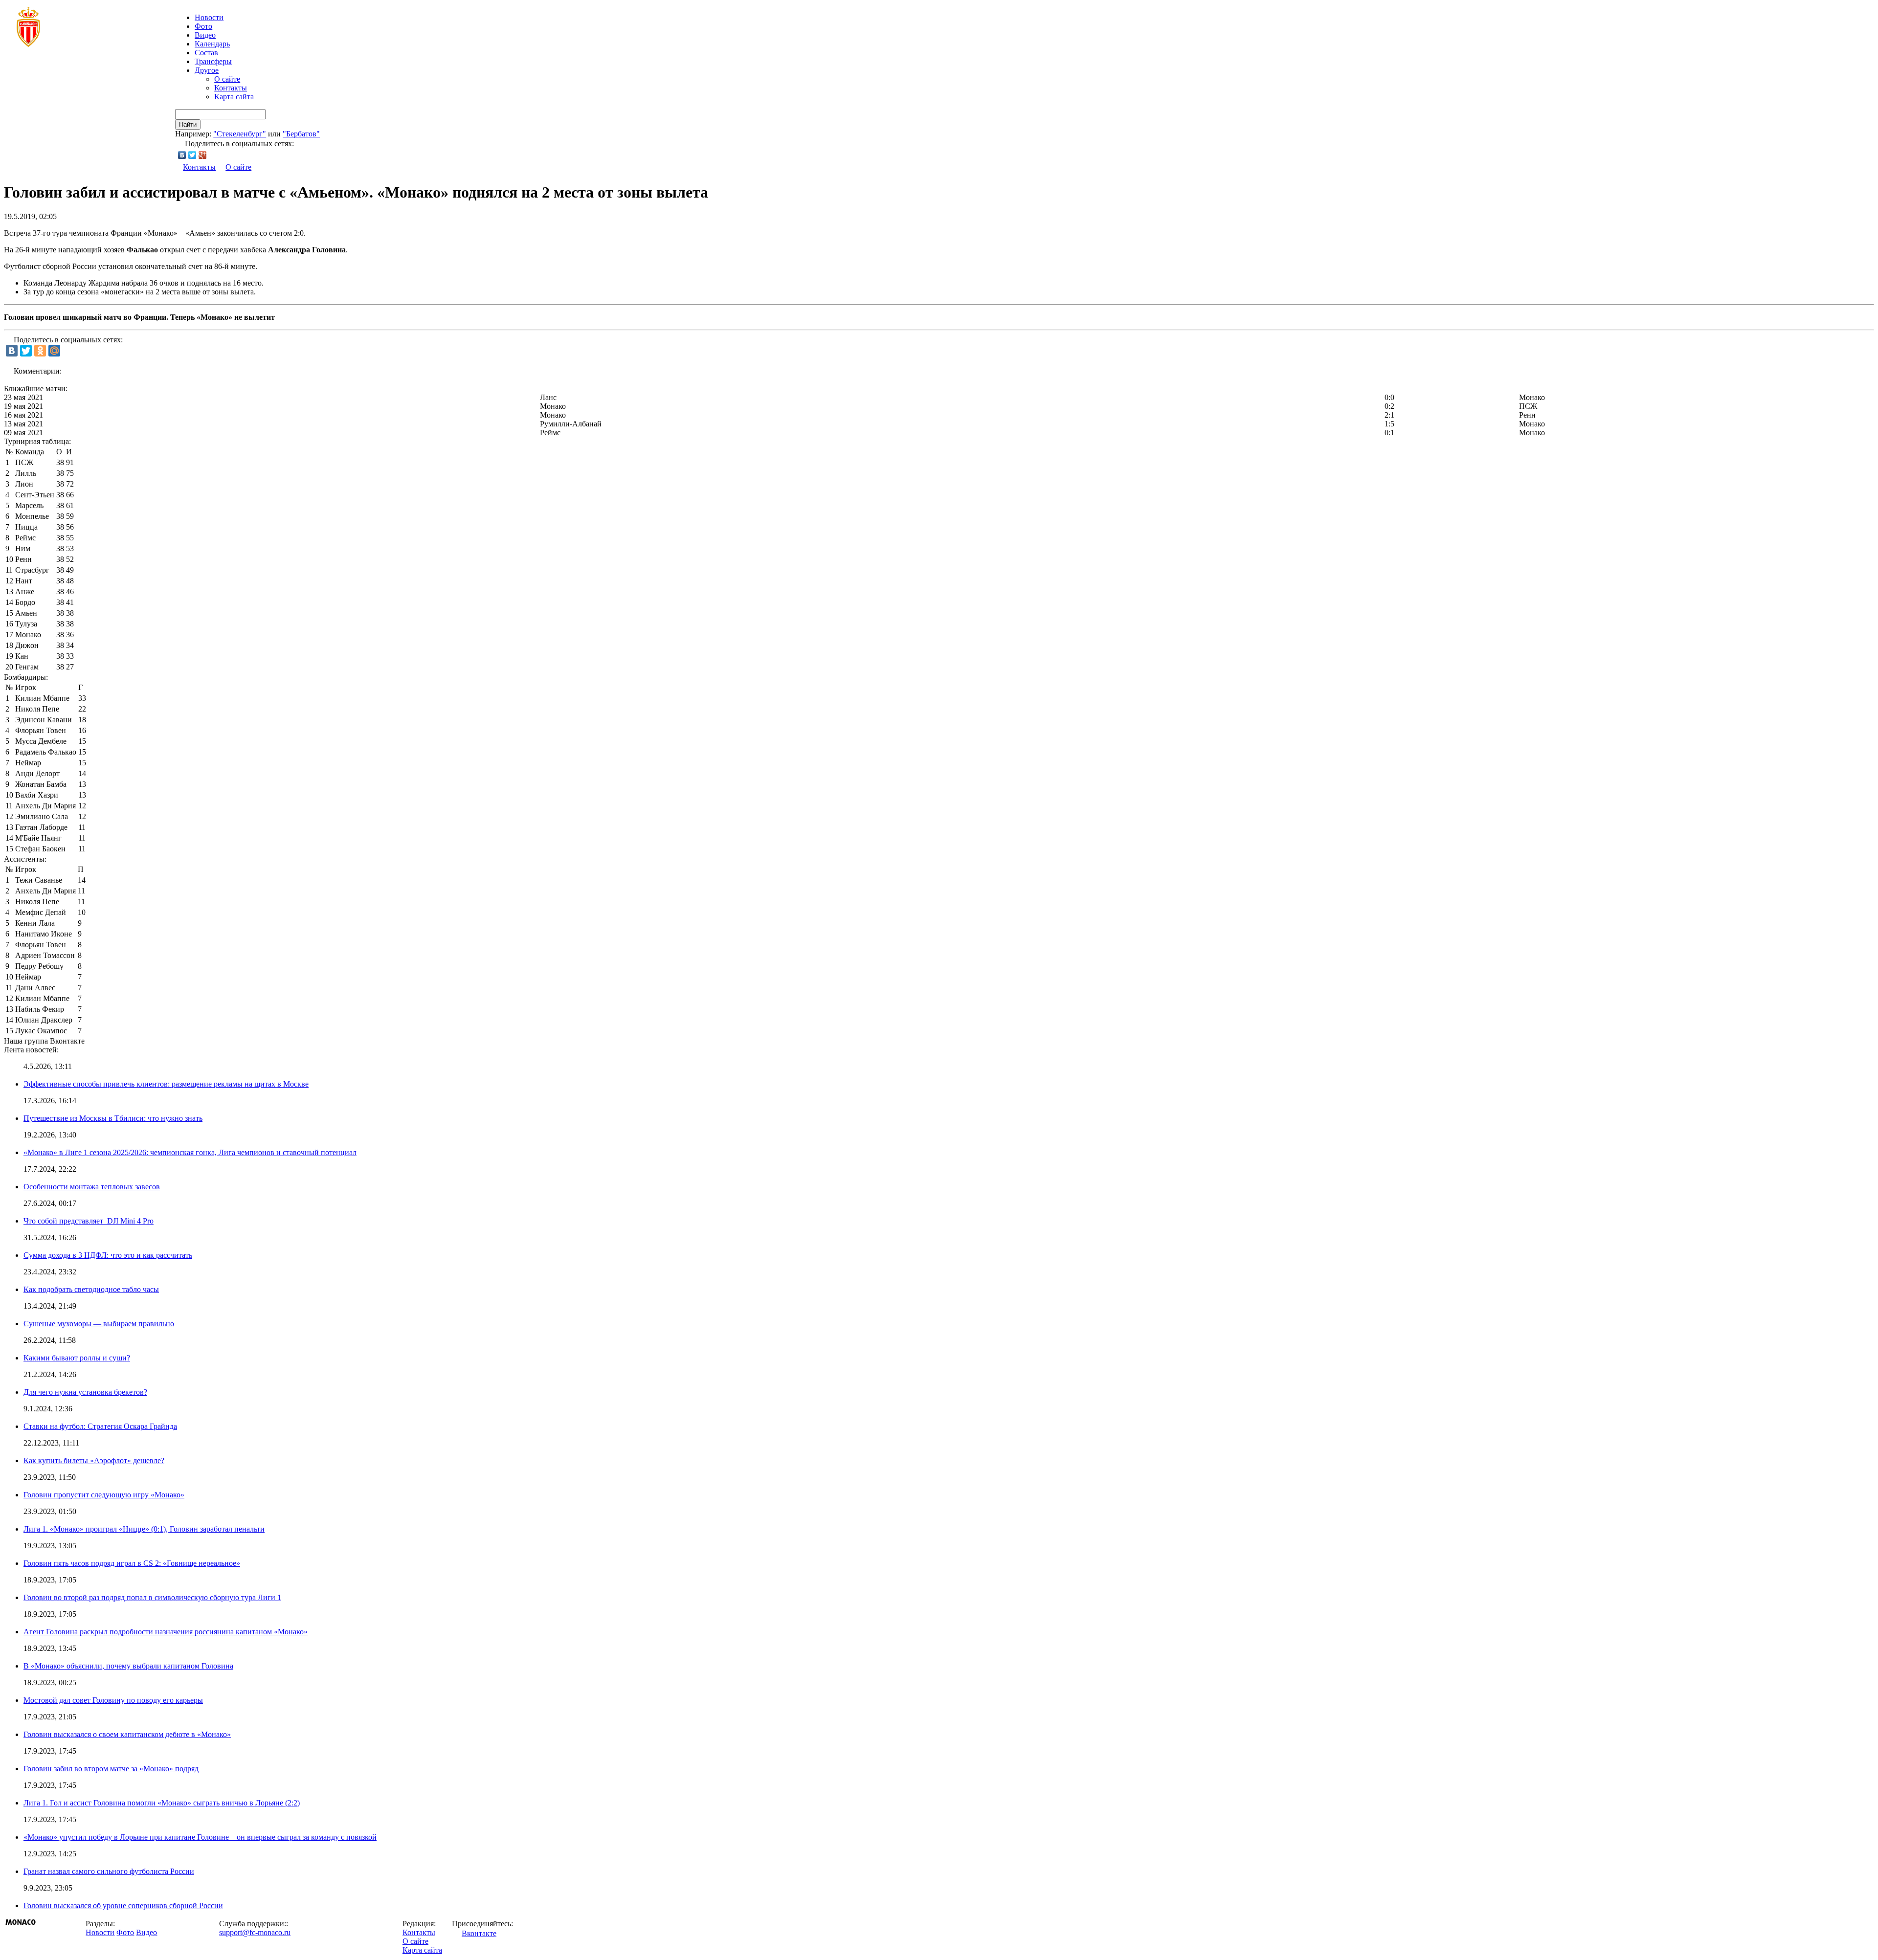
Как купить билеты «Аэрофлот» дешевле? (94, 1460)
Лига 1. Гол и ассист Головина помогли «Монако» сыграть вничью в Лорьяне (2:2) (162, 1803)
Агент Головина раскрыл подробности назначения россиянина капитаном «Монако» (166, 1632)
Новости (100, 1932)
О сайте (227, 79)
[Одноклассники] (40, 351)
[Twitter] (192, 155)
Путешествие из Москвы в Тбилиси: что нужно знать (113, 1118)
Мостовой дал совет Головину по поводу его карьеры (113, 1700)
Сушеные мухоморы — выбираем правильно (99, 1324)
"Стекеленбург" (240, 134)
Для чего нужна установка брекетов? (85, 1392)
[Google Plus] (203, 155)
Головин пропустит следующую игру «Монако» (104, 1495)
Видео (205, 35)
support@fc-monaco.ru (255, 1932)
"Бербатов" (301, 134)
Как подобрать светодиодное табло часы (91, 1289)
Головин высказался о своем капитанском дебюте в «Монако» (127, 1734)
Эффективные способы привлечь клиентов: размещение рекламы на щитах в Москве (166, 1084)
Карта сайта (234, 97)
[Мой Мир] (54, 351)
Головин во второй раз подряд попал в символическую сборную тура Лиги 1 (152, 1597)
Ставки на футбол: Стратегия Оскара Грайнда (100, 1426)
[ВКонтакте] (182, 155)
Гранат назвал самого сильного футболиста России (109, 1871)
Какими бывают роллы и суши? (77, 1358)
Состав (206, 53)
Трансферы (213, 61)
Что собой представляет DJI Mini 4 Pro (89, 1221)
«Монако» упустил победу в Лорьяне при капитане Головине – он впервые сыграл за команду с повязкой (200, 1837)
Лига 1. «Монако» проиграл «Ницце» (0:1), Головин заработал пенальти (144, 1529)
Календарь (212, 44)
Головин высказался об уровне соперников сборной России (123, 1905)
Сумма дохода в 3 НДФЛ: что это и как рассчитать (108, 1255)
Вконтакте (479, 1933)
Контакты (231, 88)
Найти (188, 124)
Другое (207, 70)
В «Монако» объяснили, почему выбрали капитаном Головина (128, 1666)
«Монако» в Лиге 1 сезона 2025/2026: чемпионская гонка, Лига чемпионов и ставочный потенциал (190, 1152)
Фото (203, 26)
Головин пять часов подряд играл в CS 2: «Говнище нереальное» (132, 1563)
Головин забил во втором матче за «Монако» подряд (111, 1769)
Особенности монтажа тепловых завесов (92, 1187)
